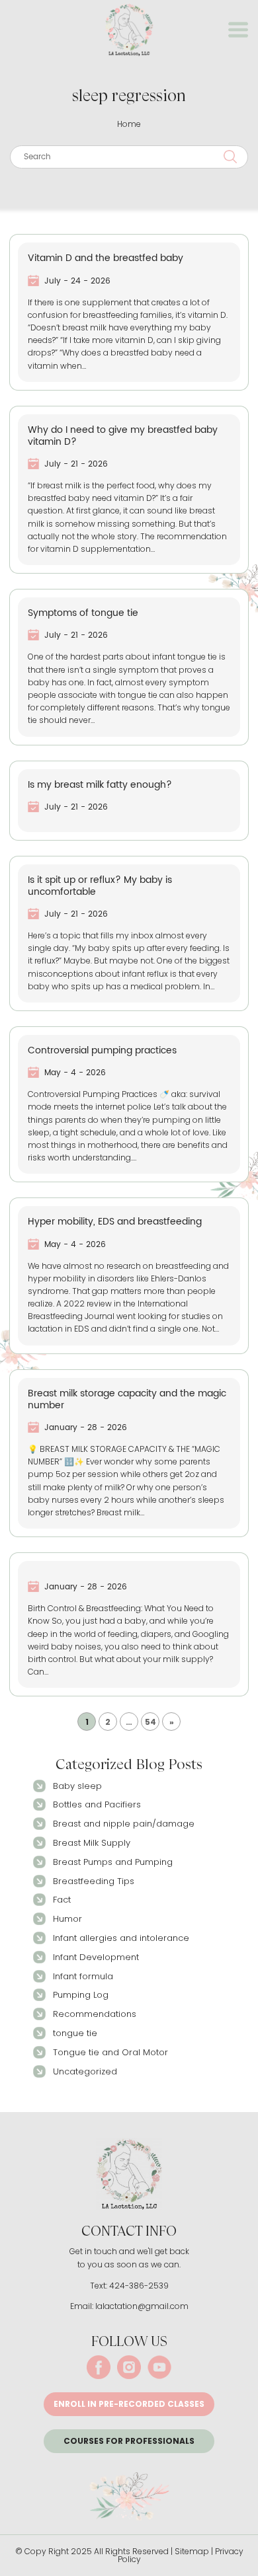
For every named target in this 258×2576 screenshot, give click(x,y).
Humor (67, 1919)
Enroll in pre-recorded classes (129, 2404)
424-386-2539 (139, 2286)
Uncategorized (85, 2071)
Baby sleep (77, 1786)
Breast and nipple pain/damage (124, 1824)
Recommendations (95, 2014)
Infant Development (96, 1957)
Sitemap (192, 2551)
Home (129, 124)
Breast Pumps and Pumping (113, 1862)
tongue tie (75, 2033)
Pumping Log (81, 1995)
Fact (62, 1900)
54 (150, 1722)
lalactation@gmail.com (142, 2306)
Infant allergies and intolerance (121, 1938)
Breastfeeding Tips (94, 1881)
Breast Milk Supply (92, 1843)
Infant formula (83, 1976)
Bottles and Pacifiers (97, 1804)
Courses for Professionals (129, 2441)
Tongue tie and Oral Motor (110, 2052)
